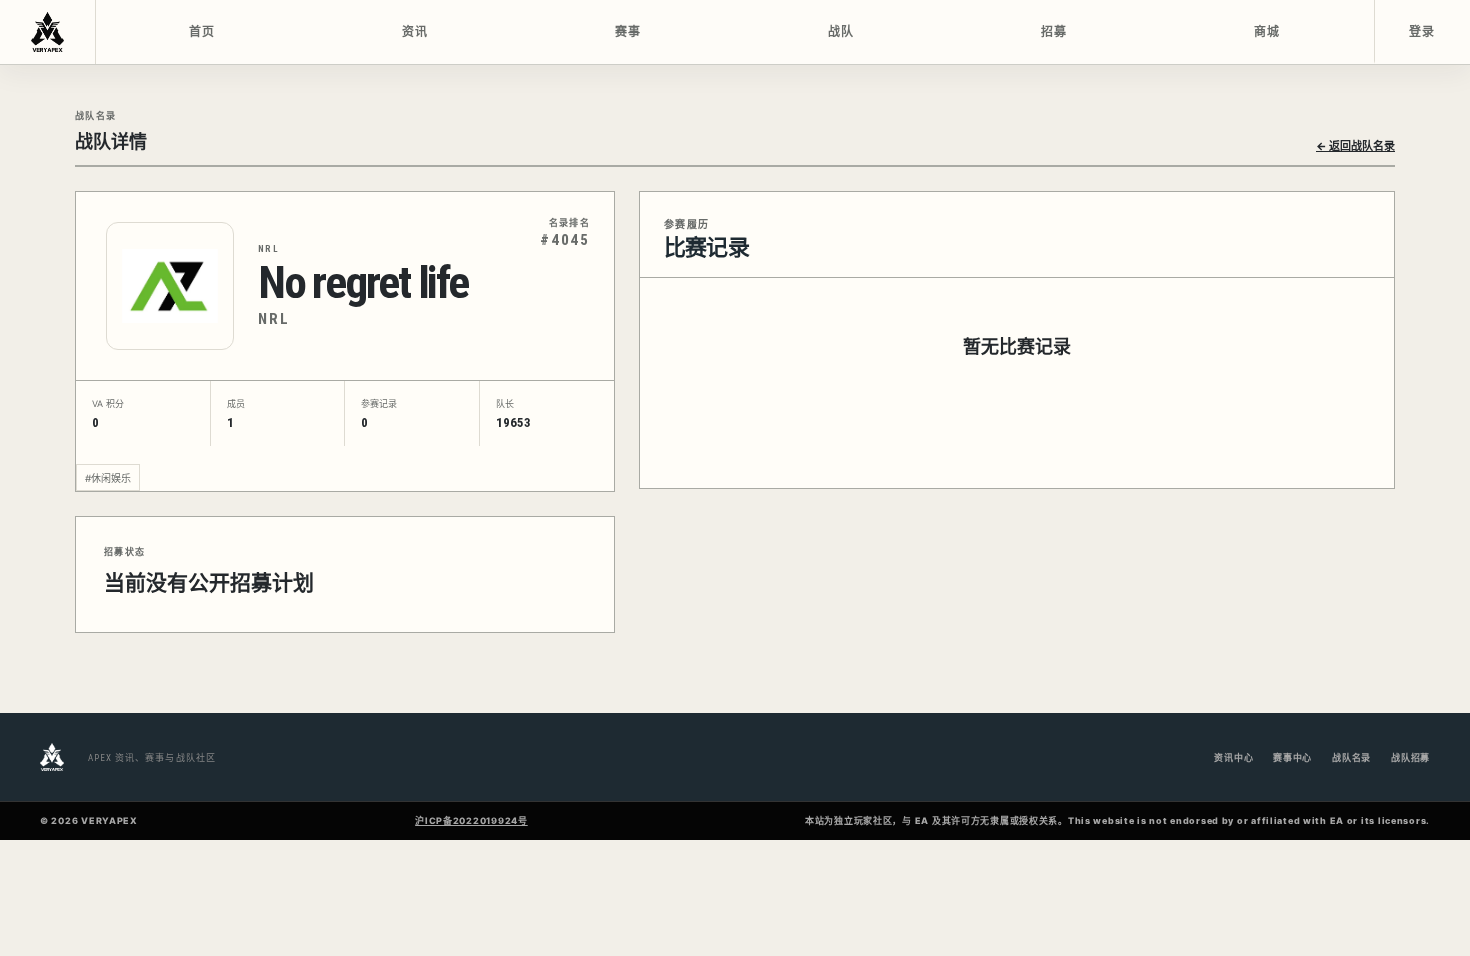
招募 (1054, 32)
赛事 (628, 32)
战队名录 (1351, 757)
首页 (202, 32)
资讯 (415, 32)
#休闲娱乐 (108, 478)
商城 (1267, 32)
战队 (841, 32)
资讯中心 (1233, 757)
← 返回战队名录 (1355, 146)
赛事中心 (1292, 757)
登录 (1422, 32)
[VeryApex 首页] (48, 32)
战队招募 (1410, 757)
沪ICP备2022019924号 (471, 820)
